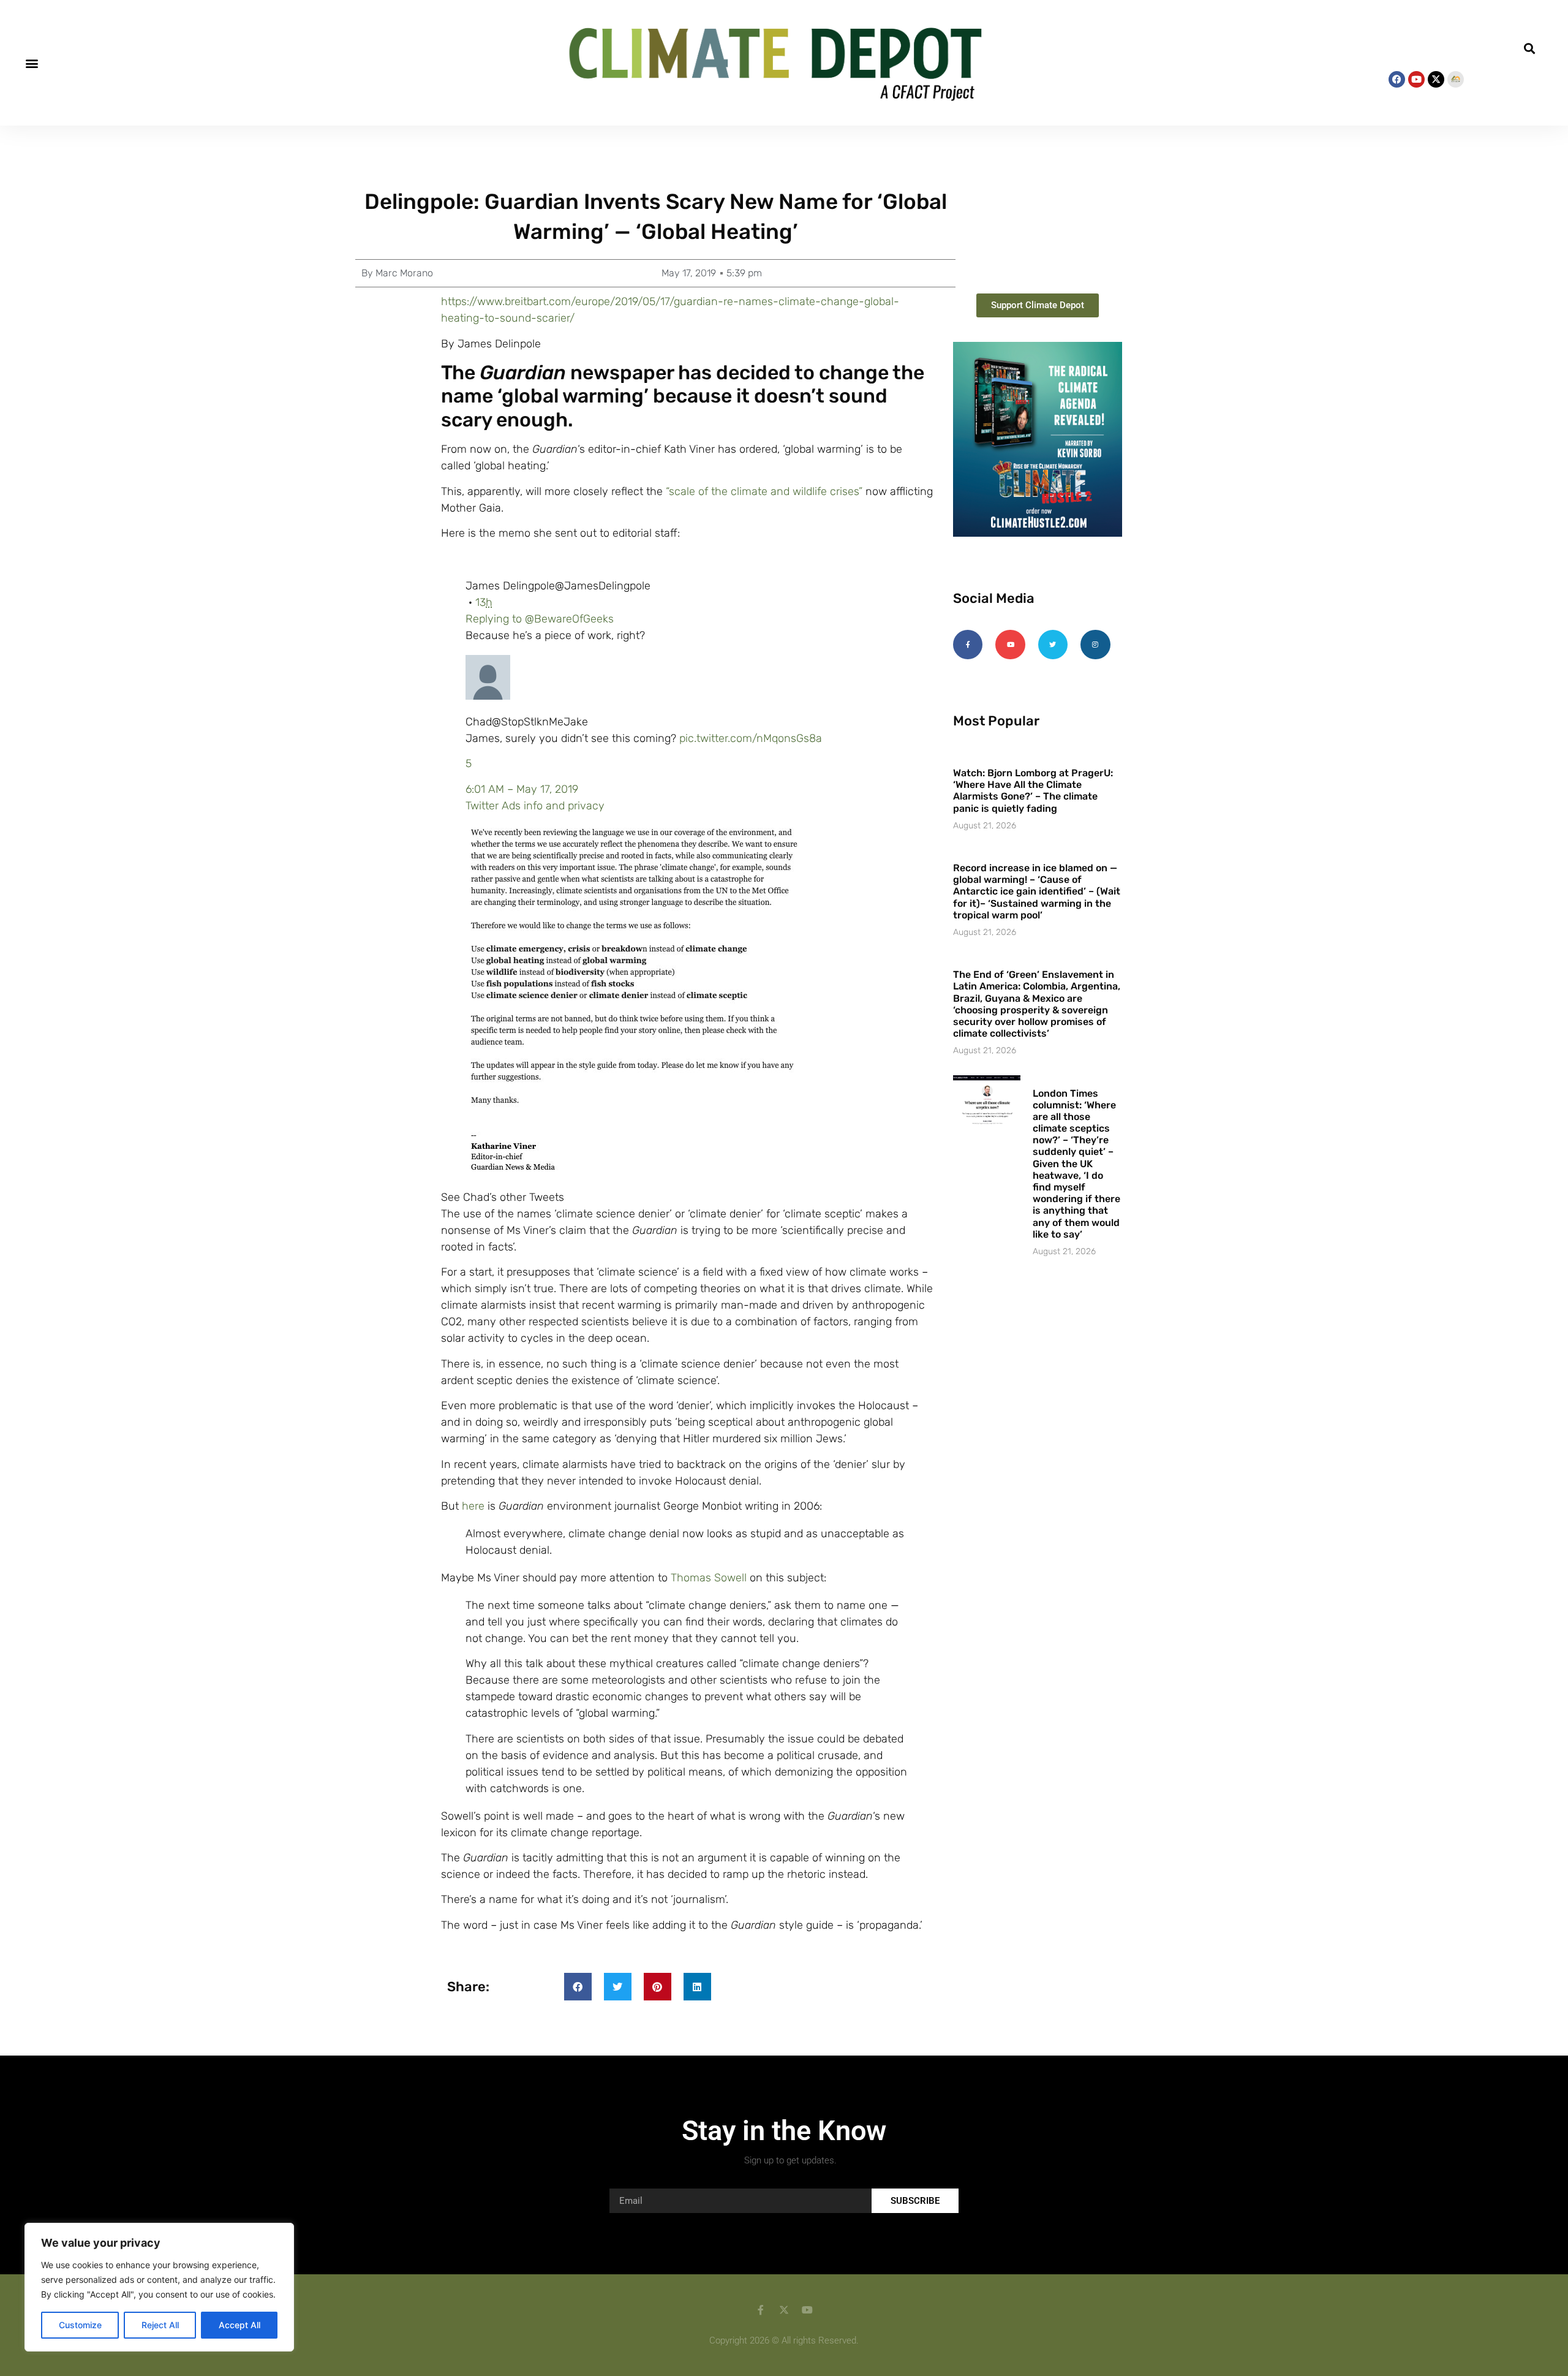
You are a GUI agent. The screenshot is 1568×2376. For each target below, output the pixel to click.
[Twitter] (1053, 645)
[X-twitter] (1436, 79)
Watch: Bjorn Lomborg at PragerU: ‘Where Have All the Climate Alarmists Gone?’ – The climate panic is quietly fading (1033, 791)
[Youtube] (1416, 79)
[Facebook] (1397, 79)
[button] (32, 63)
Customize (80, 2325)
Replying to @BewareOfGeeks (540, 619)
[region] (159, 2287)
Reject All (160, 2325)
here (473, 1506)
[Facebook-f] (968, 645)
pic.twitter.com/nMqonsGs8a (751, 738)
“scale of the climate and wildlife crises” (764, 491)
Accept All (239, 2325)
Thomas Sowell (709, 1578)
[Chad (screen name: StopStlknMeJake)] (488, 696)
